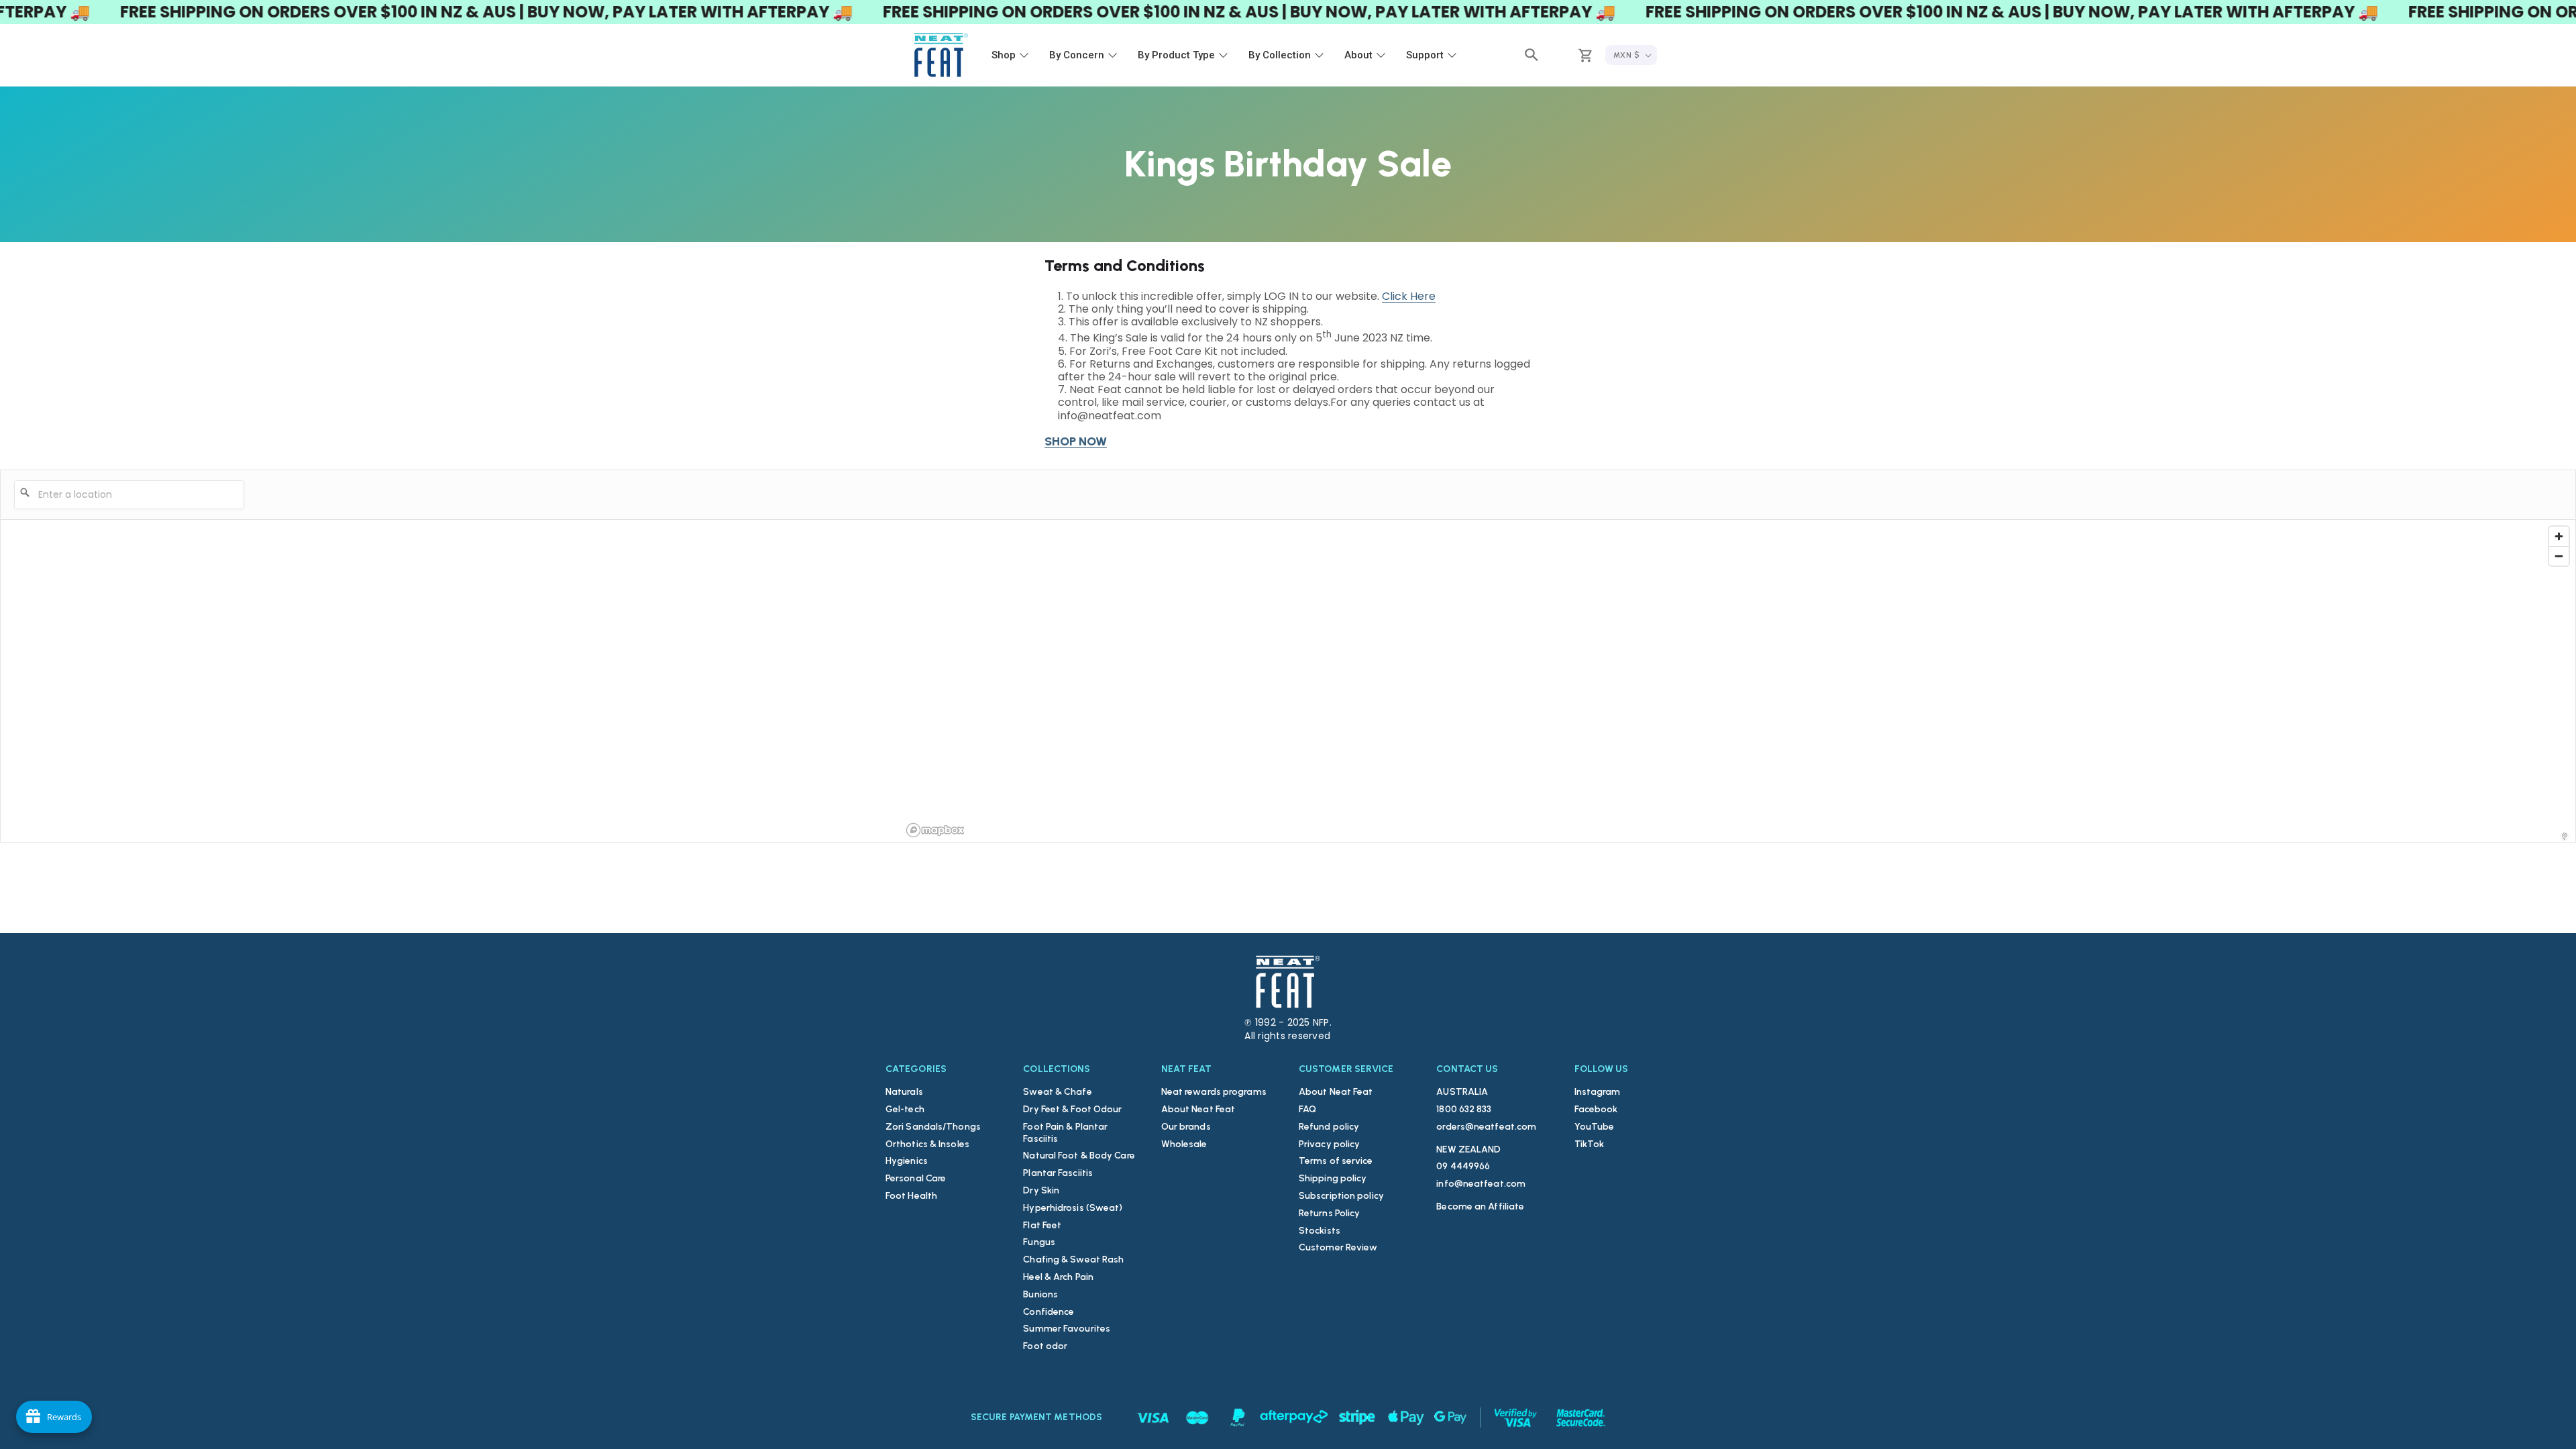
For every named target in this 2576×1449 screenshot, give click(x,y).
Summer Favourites (1067, 1329)
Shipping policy (1333, 1178)
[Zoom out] (2559, 556)
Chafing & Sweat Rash (1073, 1259)
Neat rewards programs (1214, 1092)
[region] (1738, 681)
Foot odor (1045, 1346)
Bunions (1040, 1294)
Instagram (1598, 1092)
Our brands (1186, 1127)
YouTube (1595, 1127)
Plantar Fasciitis (1058, 1173)
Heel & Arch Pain (1058, 1277)
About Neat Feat (1198, 1109)
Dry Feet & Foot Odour (1072, 1109)
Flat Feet (1042, 1225)
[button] (1532, 55)
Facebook (1596, 1109)
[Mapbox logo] (935, 830)
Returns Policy (1329, 1213)
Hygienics (907, 1161)
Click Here (1409, 296)
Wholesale (1184, 1144)
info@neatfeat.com (1481, 1184)
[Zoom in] (2559, 536)
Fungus (1039, 1242)
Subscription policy (1341, 1196)
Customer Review (1338, 1247)
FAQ (1307, 1109)
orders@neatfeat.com (1486, 1127)
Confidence (1049, 1312)
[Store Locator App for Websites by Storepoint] (2565, 837)
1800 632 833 (1464, 1109)
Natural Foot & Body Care (1079, 1156)
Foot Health (911, 1196)
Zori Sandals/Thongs (933, 1127)
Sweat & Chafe (1057, 1092)
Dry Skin (1041, 1190)
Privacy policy (1329, 1144)
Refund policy (1329, 1127)
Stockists (1320, 1231)
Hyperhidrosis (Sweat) (1073, 1208)
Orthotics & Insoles (927, 1144)
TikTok (1590, 1144)
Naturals (904, 1092)
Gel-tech (905, 1109)
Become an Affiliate (1480, 1206)
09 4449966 (1463, 1166)
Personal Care (916, 1178)
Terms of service (1336, 1161)
